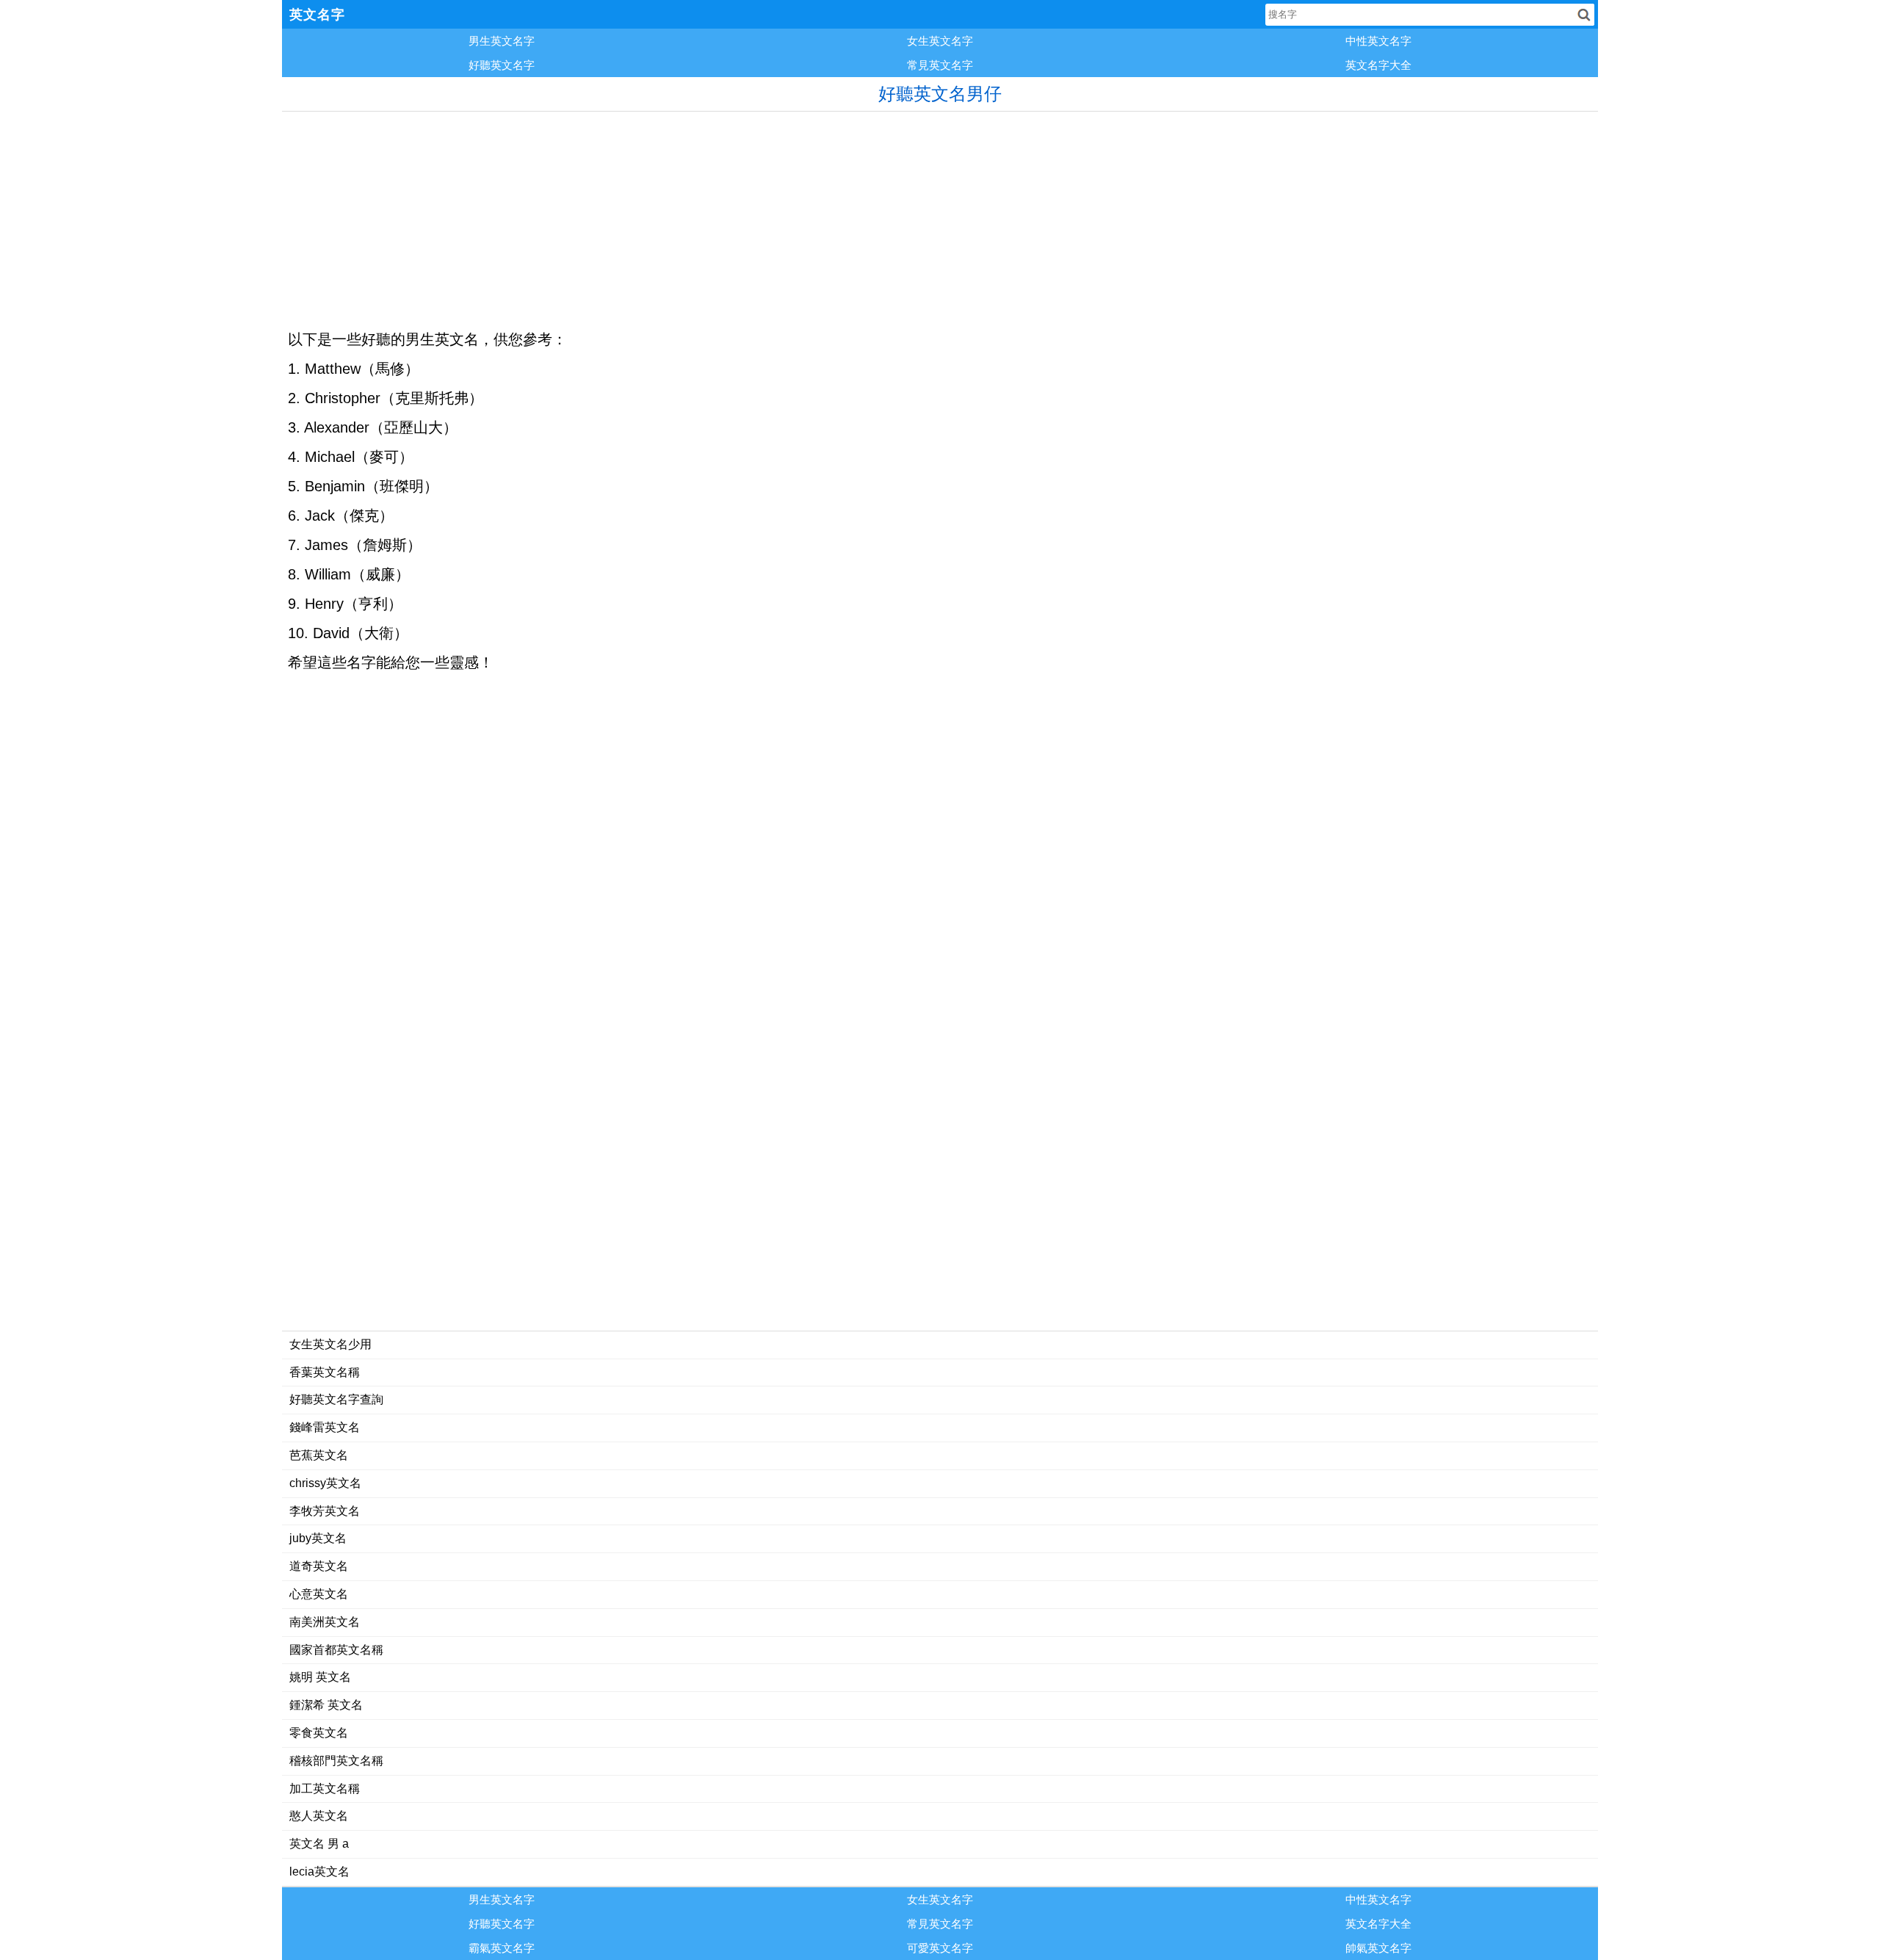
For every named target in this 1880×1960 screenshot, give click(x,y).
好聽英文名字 (502, 65)
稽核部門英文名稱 (336, 1761)
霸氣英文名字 (502, 1948)
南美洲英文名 (325, 1622)
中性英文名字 (1378, 41)
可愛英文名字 (940, 1948)
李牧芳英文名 (325, 1511)
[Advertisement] (723, 214)
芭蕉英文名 (319, 1455)
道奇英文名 (319, 1566)
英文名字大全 (1378, 65)
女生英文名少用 (330, 1344)
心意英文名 (319, 1594)
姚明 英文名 (320, 1677)
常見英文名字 (940, 65)
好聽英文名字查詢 (336, 1399)
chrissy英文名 (325, 1483)
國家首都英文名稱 (336, 1650)
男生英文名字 (502, 41)
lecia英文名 (319, 1872)
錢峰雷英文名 (325, 1427)
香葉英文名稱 (325, 1372)
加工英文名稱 (325, 1789)
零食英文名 (319, 1733)
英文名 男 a (319, 1844)
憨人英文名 (319, 1816)
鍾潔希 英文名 (326, 1705)
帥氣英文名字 (1378, 1948)
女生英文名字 (940, 41)
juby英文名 (318, 1538)
